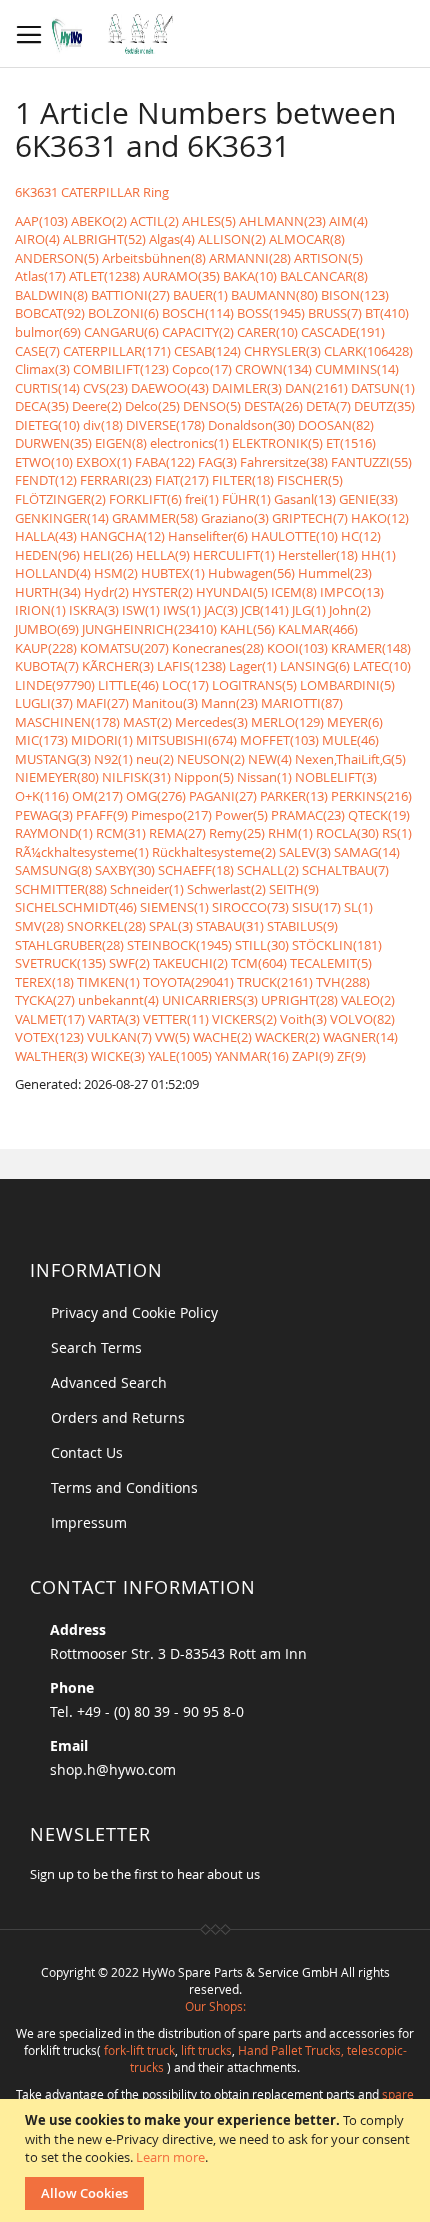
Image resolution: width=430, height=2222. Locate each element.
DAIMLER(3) (247, 388)
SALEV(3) (305, 852)
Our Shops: (215, 2006)
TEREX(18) (44, 982)
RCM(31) (121, 833)
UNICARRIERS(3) (210, 1000)
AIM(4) (348, 221)
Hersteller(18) (318, 555)
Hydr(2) (106, 592)
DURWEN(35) (53, 443)
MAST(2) (147, 722)
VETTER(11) (176, 1019)
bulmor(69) (48, 332)
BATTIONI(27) (130, 295)
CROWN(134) (273, 369)
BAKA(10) (250, 276)
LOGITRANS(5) (254, 685)
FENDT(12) (46, 480)
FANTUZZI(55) (371, 462)
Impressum (89, 1522)
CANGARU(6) (121, 332)
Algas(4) (172, 239)
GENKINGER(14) (62, 518)
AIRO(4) (37, 239)
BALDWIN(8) (51, 295)
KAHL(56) (247, 629)
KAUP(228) (46, 648)
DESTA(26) (273, 406)
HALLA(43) (46, 536)
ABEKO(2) (99, 221)
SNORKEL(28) (106, 926)
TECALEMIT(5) (331, 963)
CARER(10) (267, 332)
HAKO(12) (380, 518)
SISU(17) (316, 907)
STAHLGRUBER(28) (69, 945)
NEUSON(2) (211, 759)
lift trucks (206, 2050)
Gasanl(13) (305, 499)
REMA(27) (177, 833)
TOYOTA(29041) (188, 982)
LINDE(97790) (55, 685)
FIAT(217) (182, 480)
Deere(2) (97, 406)
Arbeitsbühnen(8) (154, 258)
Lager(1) (253, 666)
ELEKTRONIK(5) (277, 443)
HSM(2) (116, 573)
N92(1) (113, 759)
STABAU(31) (230, 926)
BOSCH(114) (198, 313)
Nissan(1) (264, 777)
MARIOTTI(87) (302, 703)
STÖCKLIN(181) (337, 945)
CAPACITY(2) (198, 332)
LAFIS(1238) (191, 666)
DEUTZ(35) (384, 406)
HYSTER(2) (162, 592)
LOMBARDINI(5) (347, 685)
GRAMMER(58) (155, 518)
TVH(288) (343, 982)
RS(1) (397, 833)
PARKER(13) (294, 796)
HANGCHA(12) (122, 536)
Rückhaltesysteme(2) (214, 852)
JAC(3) (221, 610)
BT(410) (387, 313)
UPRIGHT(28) (299, 1000)
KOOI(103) (297, 648)
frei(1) (202, 499)
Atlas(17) (40, 276)
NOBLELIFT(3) (336, 777)
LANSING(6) (315, 666)
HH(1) (378, 555)
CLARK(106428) (368, 351)
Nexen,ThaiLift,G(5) (350, 759)
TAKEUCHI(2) (190, 963)
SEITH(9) (294, 889)
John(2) (350, 610)
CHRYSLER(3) (282, 351)
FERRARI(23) (116, 480)
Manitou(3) (165, 703)
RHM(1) (290, 833)
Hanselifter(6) (208, 536)
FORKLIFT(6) (145, 499)
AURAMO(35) (181, 276)
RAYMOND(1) (54, 833)
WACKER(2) (287, 1037)
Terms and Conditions (124, 1487)
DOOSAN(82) (336, 425)
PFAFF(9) (102, 815)
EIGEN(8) (121, 443)
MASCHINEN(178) (67, 722)
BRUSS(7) (335, 313)
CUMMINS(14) (357, 369)
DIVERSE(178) (165, 425)
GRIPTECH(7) (310, 518)
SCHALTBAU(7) (345, 870)
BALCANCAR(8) (324, 276)
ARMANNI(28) (250, 258)
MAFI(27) (102, 703)
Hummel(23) (335, 573)
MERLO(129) (287, 722)
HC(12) (361, 536)
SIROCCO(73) (250, 907)
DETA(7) (328, 406)
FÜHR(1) (246, 499)
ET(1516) (351, 443)
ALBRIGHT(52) (104, 239)
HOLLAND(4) (53, 573)
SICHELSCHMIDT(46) (76, 907)
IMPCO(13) (352, 592)
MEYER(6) (355, 722)
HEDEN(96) (47, 555)
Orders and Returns (118, 1417)
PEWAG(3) (44, 815)
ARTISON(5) (328, 258)
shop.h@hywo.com (113, 1769)
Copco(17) (202, 369)
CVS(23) (105, 388)
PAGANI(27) (223, 796)
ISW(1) (141, 610)
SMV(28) (39, 926)
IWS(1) (182, 610)
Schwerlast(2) (226, 889)
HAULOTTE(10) (294, 536)
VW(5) (172, 1037)
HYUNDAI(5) (232, 592)
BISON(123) (355, 295)
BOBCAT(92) (50, 313)
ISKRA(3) (94, 610)
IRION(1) (40, 610)
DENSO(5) (212, 406)
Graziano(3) (235, 518)
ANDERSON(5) (57, 258)
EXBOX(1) (104, 462)
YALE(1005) (180, 1056)
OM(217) (97, 796)
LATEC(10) (382, 666)
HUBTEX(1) (173, 573)
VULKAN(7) (119, 1037)
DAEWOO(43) (170, 388)
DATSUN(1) (383, 388)
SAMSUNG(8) (53, 870)
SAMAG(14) (367, 852)
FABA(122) (165, 462)
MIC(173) (41, 740)
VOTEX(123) (49, 1037)
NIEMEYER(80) (57, 777)
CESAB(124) (207, 351)
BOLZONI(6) (123, 313)
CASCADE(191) (343, 332)
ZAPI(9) (313, 1056)
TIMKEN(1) (108, 982)
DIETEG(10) (47, 425)
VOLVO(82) (362, 1019)
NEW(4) (270, 759)
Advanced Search (109, 1382)
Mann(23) (229, 703)
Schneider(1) (147, 889)
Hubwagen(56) (251, 573)
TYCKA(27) (45, 1000)
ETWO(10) (44, 462)
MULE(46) (350, 740)
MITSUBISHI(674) (186, 740)
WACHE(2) (222, 1037)
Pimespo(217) (171, 815)
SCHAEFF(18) (196, 870)
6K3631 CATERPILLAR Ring (92, 192)
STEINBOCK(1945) (179, 945)
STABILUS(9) (302, 926)
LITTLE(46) (128, 685)
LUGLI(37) (44, 703)
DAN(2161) (316, 388)
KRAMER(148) (371, 648)
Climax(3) (42, 369)
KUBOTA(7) (47, 666)
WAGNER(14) (360, 1037)
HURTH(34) (48, 592)
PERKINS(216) (371, 796)
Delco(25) (152, 406)
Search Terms (96, 1347)
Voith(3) (303, 1019)
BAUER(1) (200, 295)
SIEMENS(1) (174, 907)
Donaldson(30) (251, 425)
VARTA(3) (114, 1019)
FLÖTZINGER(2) (60, 499)
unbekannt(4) (118, 1000)
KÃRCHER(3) (118, 666)
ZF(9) (351, 1056)
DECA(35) (42, 406)
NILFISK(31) (136, 777)
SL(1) (358, 907)
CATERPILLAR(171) (117, 351)
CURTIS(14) (47, 388)
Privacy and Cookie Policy (134, 1312)
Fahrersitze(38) (284, 462)
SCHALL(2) (268, 870)
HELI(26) (108, 555)
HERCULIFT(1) (234, 555)
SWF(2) (129, 963)
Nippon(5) (204, 777)
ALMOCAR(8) (307, 239)
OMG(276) (156, 796)
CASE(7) (37, 351)
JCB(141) (265, 610)
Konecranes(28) (218, 648)
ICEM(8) (294, 592)
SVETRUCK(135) (60, 963)
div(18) (103, 425)
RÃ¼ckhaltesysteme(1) (82, 852)
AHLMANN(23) (282, 221)
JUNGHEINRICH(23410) (149, 629)
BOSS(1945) (271, 313)
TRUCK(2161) (275, 982)
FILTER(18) (243, 480)
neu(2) (155, 759)
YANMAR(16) (252, 1056)
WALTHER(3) (51, 1056)
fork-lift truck (139, 2050)
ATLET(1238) (104, 276)
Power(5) (241, 815)
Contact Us (87, 1452)
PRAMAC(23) (308, 815)
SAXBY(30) (125, 870)
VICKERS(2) (244, 1019)
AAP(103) (41, 221)
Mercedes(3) (211, 722)
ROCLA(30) (347, 833)
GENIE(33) (368, 499)
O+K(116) (42, 796)
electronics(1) (189, 443)
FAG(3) (217, 462)
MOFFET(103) (279, 740)
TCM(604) (259, 963)
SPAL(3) (171, 926)
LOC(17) (185, 685)
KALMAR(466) (318, 629)
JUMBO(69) (47, 629)
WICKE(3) (118, 1056)
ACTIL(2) (154, 221)
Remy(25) (237, 833)
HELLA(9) (163, 555)
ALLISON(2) (232, 239)
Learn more (170, 2157)
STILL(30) (262, 945)
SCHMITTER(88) (61, 889)
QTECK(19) (379, 815)
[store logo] (117, 34)
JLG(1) (309, 610)
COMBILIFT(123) (121, 369)
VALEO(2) (368, 1000)
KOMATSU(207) (124, 648)
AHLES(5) (209, 221)
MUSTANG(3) (53, 759)
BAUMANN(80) (274, 295)
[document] (217, 2160)
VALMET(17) (50, 1019)
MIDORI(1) (102, 740)
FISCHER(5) (310, 480)
